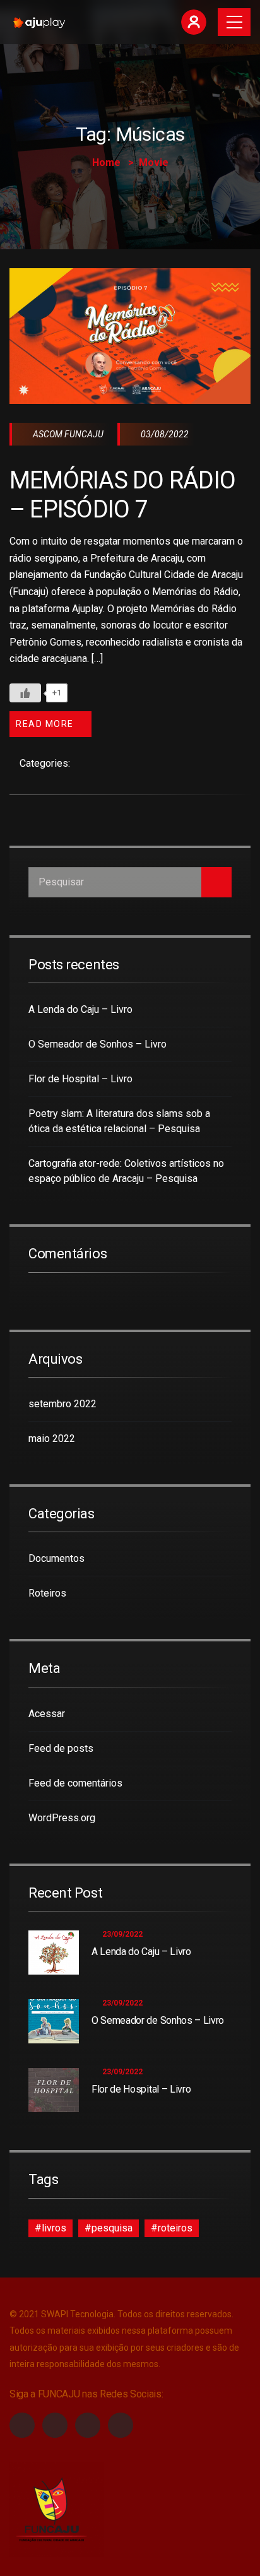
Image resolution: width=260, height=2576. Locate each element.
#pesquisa (109, 2228)
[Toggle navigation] (234, 22)
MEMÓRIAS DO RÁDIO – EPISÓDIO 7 (122, 494)
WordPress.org (62, 1818)
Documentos (56, 1558)
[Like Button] (25, 693)
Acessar (47, 1714)
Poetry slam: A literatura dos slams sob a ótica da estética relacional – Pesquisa (119, 1121)
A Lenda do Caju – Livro (80, 1009)
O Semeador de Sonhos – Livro (98, 1044)
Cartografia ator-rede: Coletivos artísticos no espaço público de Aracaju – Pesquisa (126, 1171)
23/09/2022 (122, 1934)
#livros (50, 2228)
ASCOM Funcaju (67, 434)
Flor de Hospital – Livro (80, 1079)
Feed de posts (61, 1748)
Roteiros (47, 1593)
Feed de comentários (75, 1783)
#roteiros (172, 2228)
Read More (45, 724)
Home (106, 162)
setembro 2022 (62, 1404)
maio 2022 (52, 1439)
